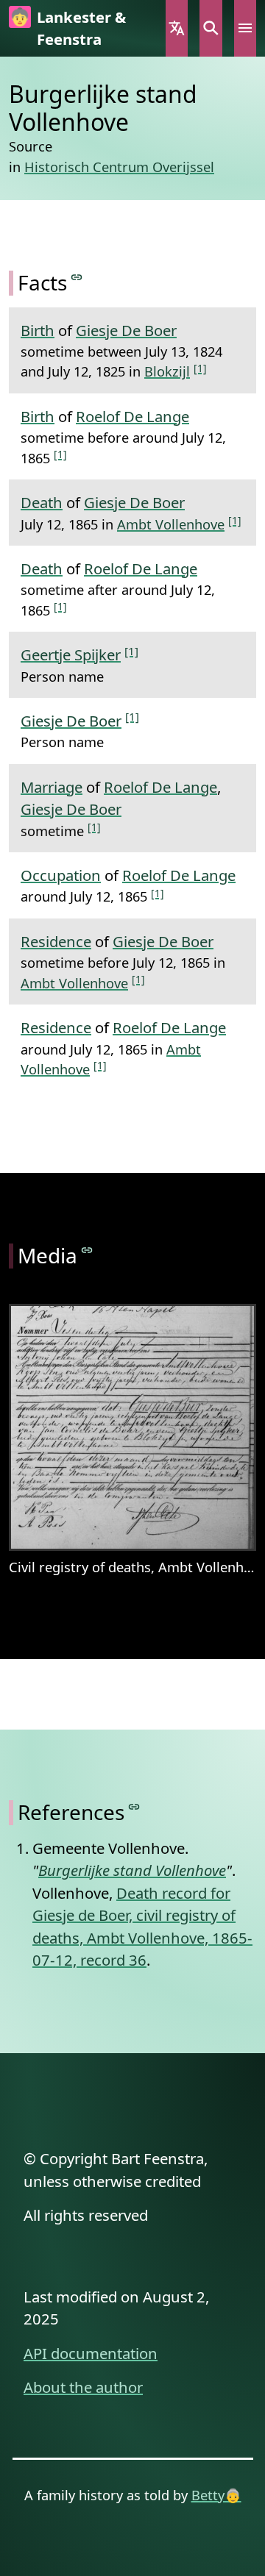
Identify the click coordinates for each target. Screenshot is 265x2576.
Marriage (52, 787)
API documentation (91, 2353)
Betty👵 (216, 2495)
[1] (200, 368)
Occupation (61, 875)
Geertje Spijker (71, 654)
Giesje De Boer (126, 330)
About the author (83, 2387)
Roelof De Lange (132, 416)
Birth (38, 330)
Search (211, 28)
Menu (245, 28)
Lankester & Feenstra (81, 28)
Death (42, 502)
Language (177, 28)
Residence (56, 941)
